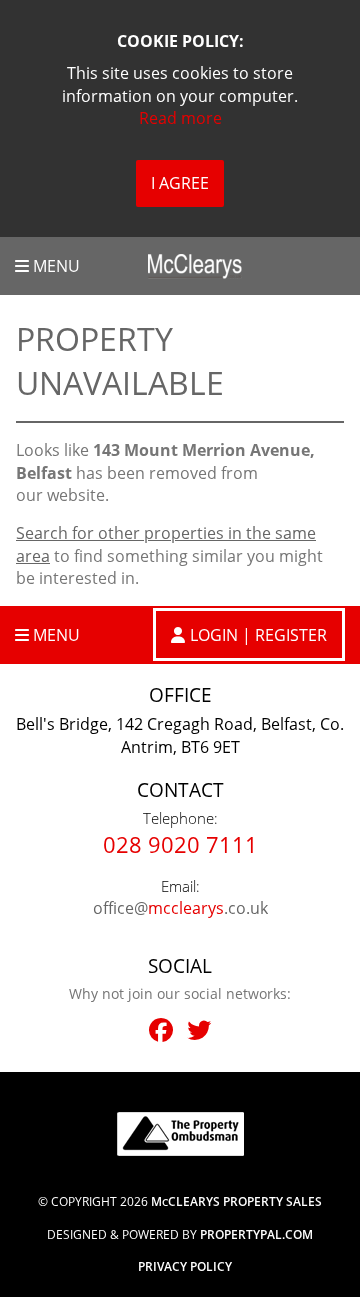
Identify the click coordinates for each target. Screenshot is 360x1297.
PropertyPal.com (256, 1234)
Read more (180, 118)
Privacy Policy (185, 1267)
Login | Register (258, 635)
